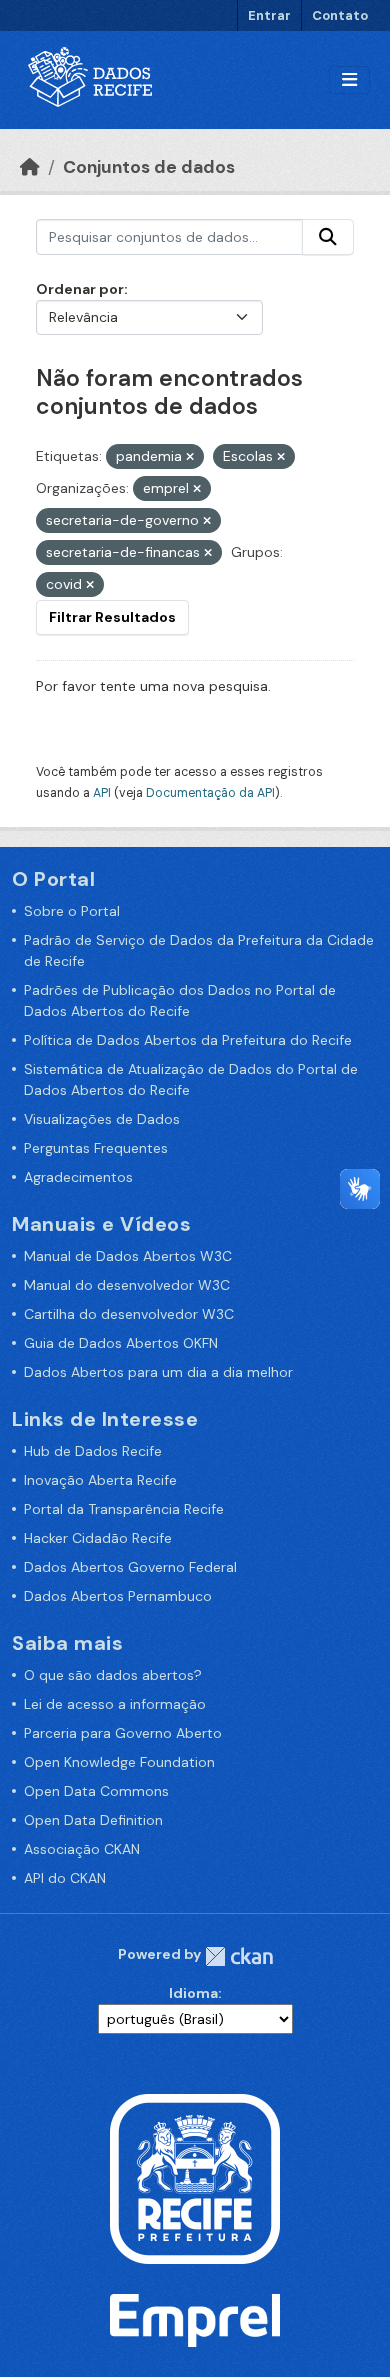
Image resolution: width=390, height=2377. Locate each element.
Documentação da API (210, 793)
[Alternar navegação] (349, 80)
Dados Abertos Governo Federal (130, 1567)
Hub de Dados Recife (93, 1451)
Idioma (193, 1993)
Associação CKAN (82, 1849)
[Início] (30, 167)
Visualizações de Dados (102, 1119)
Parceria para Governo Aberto (123, 1733)
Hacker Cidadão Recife (98, 1538)
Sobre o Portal (72, 911)
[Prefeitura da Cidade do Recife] (195, 2178)
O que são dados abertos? (113, 1675)
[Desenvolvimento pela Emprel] (195, 2319)
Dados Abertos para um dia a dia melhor (158, 1372)
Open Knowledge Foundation (119, 1762)
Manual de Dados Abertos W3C (128, 1256)
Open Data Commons (96, 1791)
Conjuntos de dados (149, 167)
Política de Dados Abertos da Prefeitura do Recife (188, 1040)
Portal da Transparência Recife (124, 1509)
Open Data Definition (93, 1820)
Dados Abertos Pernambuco (118, 1596)
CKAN (239, 1956)
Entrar (269, 15)
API (102, 793)
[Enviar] (328, 237)
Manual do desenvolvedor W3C (127, 1285)
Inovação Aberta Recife (100, 1480)
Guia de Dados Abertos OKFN (121, 1343)
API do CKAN (65, 1878)
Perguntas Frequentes (96, 1148)
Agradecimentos (78, 1177)
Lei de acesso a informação (115, 1704)
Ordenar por (80, 289)
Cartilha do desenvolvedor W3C (129, 1314)
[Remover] (190, 457)
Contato (340, 15)
